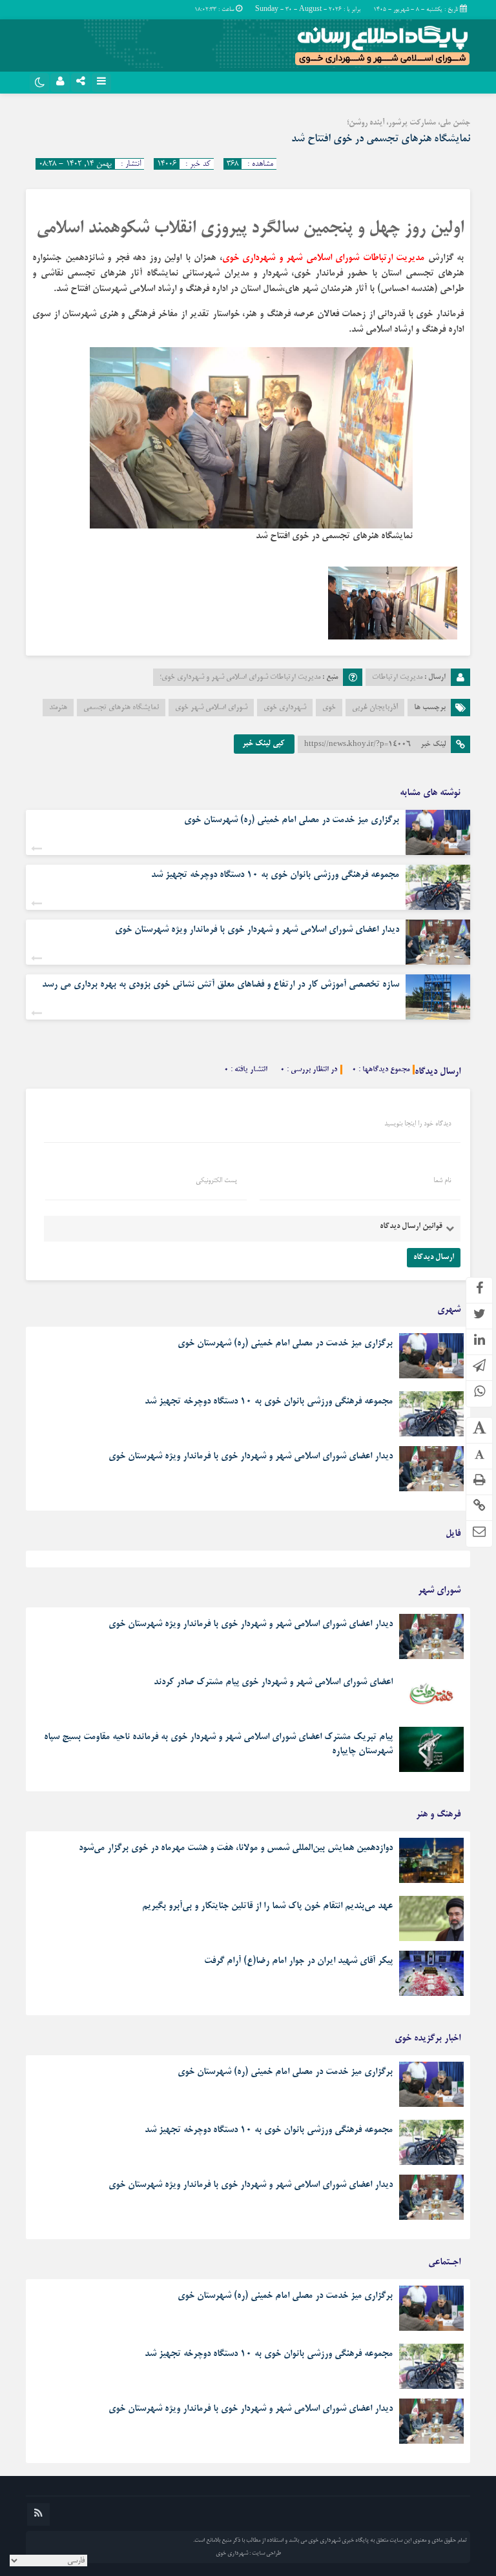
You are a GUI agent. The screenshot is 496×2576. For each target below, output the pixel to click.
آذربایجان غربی (375, 708)
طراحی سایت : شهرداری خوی (248, 2553)
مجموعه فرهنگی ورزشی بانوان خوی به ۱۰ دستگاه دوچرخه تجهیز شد (275, 875)
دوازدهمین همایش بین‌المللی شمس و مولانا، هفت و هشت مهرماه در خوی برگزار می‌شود (236, 1848)
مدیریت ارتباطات (397, 677)
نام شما (442, 1181)
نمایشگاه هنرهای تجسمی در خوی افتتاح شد (381, 139)
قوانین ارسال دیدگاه (411, 1227)
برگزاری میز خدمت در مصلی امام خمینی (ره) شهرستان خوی (292, 820)
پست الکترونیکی (216, 1181)
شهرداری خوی (285, 708)
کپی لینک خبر (264, 744)
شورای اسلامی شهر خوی (211, 708)
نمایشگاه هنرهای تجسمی (121, 708)
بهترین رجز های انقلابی (429, 1562)
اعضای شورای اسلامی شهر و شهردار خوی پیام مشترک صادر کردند (273, 1682)
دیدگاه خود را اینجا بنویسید (418, 1124)
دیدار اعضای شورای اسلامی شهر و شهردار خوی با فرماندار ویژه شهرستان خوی (257, 930)
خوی (329, 708)
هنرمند (58, 708)
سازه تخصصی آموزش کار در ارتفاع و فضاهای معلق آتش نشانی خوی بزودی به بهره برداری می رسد (221, 985)
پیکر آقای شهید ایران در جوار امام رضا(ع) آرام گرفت (298, 1961)
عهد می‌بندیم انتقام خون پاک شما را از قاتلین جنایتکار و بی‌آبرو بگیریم (267, 1906)
